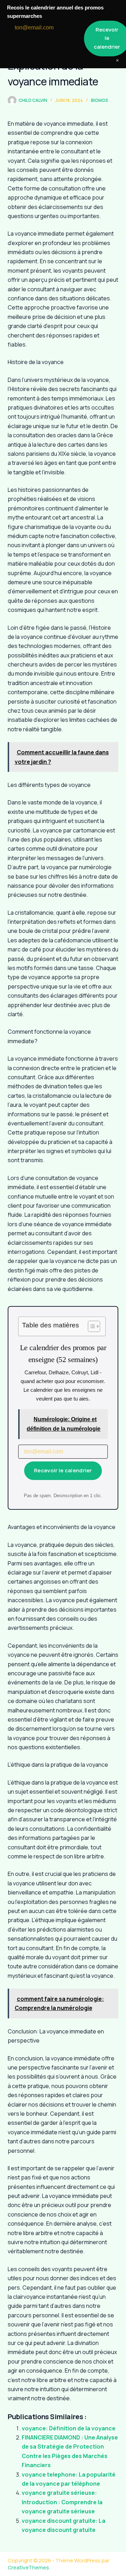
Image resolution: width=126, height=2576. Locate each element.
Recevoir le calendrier (63, 1470)
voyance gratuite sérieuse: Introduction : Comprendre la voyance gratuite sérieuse (62, 2502)
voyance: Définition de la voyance (69, 2428)
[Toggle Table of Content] (90, 1326)
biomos (100, 100)
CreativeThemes (28, 2567)
